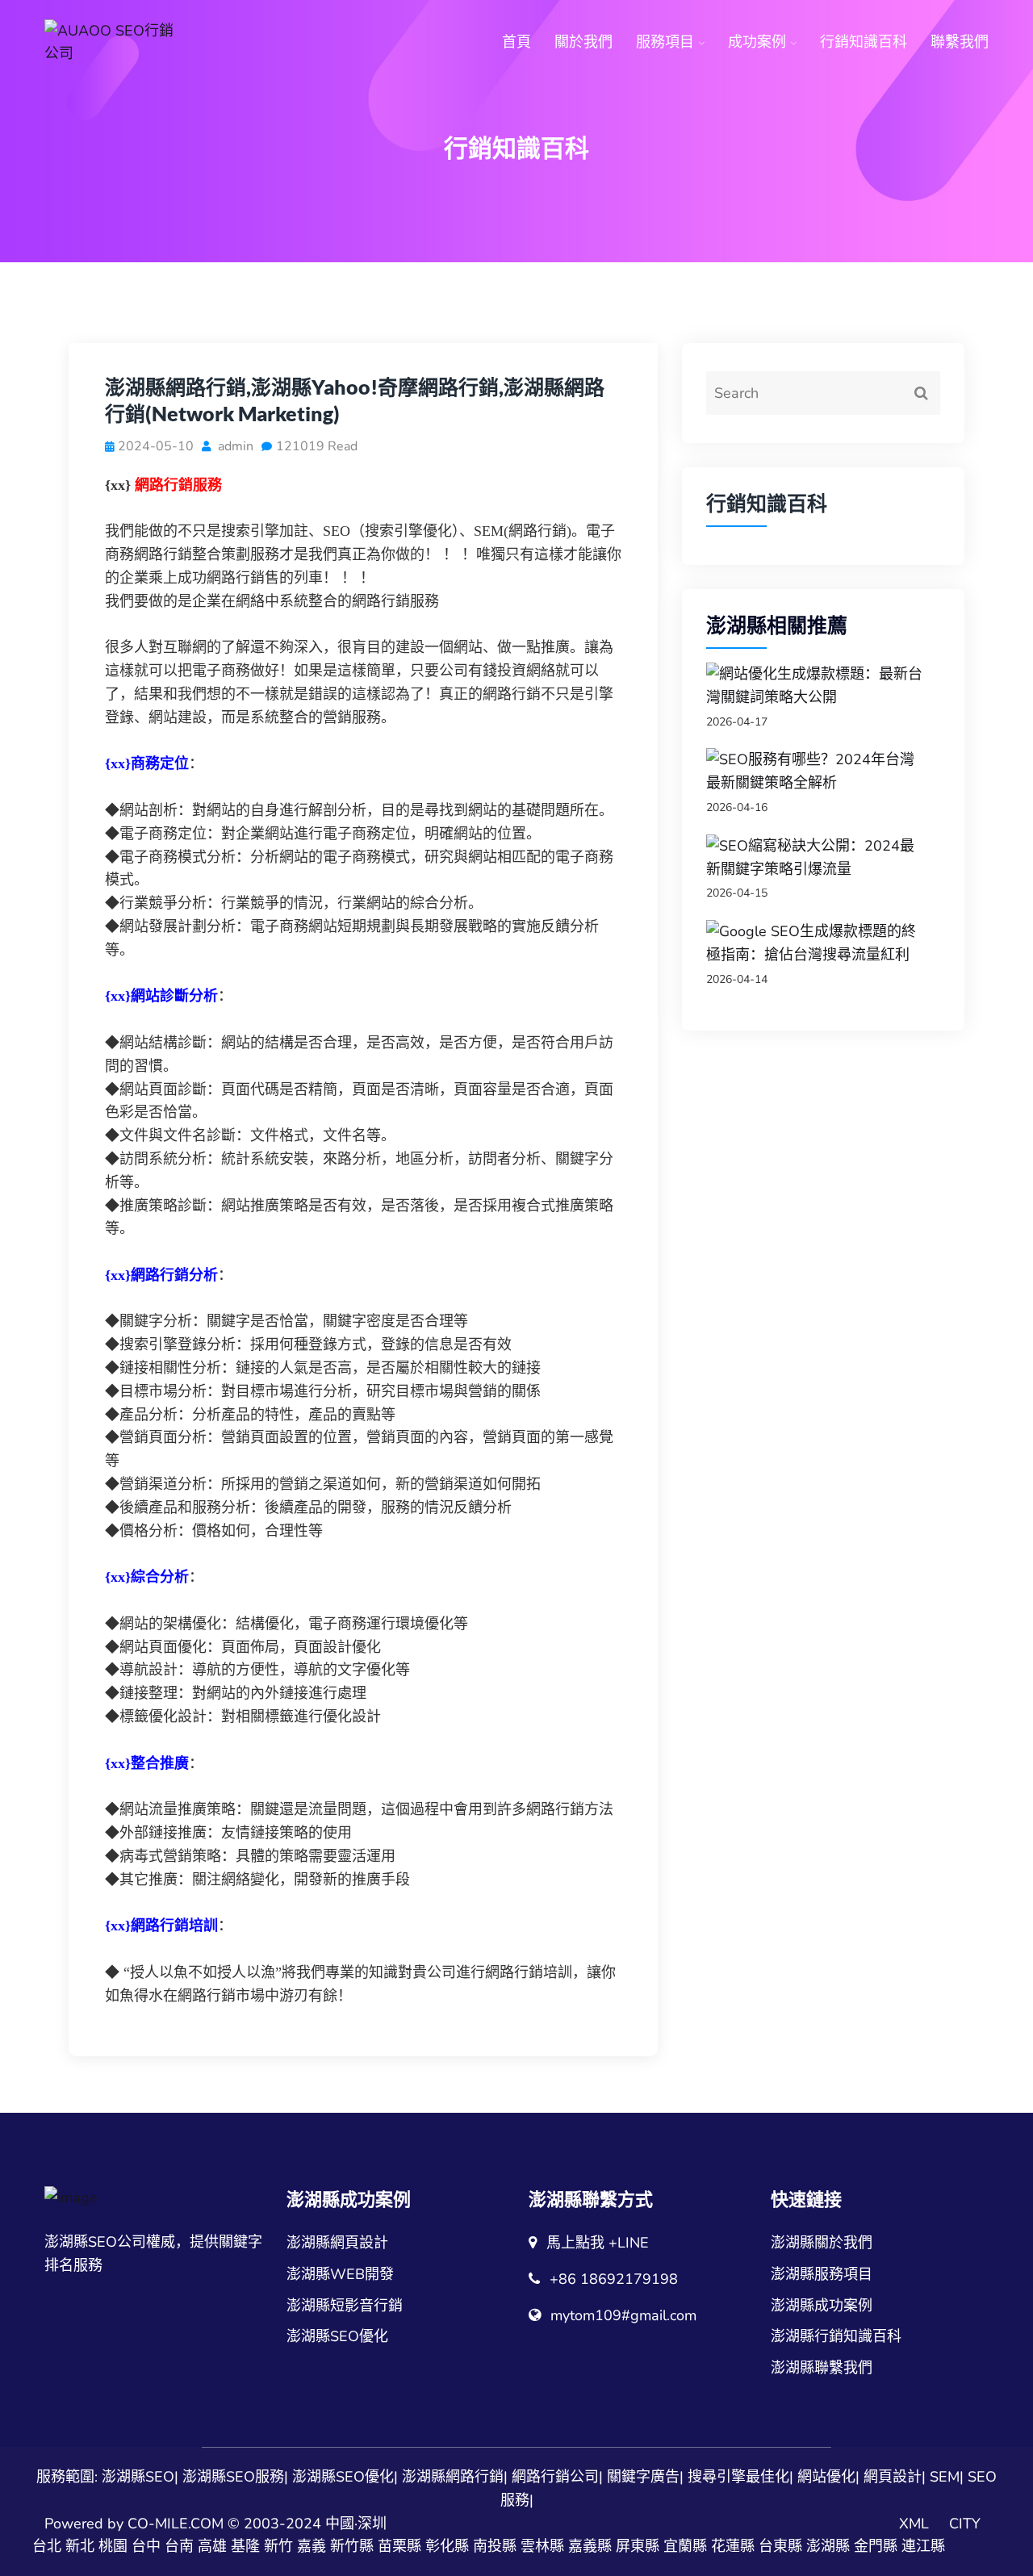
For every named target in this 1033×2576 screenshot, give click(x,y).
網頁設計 (893, 2477)
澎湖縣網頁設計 (337, 2243)
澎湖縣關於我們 (822, 2243)
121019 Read (317, 446)
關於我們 (583, 42)
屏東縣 (638, 2546)
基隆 (245, 2546)
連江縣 (923, 2546)
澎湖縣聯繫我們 (822, 2368)
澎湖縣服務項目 (822, 2274)
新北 (80, 2546)
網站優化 (826, 2477)
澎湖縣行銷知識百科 (836, 2336)
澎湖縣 (828, 2546)
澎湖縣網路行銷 (453, 2477)
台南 (179, 2546)
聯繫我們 (960, 42)
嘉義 (312, 2546)
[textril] (113, 43)
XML (914, 2524)
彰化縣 (447, 2546)
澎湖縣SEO (138, 2477)
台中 (146, 2546)
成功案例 (757, 42)
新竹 (278, 2546)
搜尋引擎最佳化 (738, 2477)
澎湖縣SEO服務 (233, 2477)
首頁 (516, 42)
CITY (965, 2524)
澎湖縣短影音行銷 (345, 2306)
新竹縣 (352, 2546)
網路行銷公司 (555, 2477)
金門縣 (876, 2546)
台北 (47, 2546)
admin (234, 446)
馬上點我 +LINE (598, 2243)
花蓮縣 (733, 2546)
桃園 (113, 2546)
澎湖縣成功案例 (822, 2306)
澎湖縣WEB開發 (340, 2274)
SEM (945, 2477)
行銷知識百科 (864, 42)
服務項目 (665, 42)
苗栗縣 (399, 2546)
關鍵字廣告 (643, 2477)
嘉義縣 (590, 2546)
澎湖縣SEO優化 (337, 2336)
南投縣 (495, 2546)
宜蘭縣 (685, 2546)
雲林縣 (542, 2546)
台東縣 (780, 2546)
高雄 (212, 2546)
